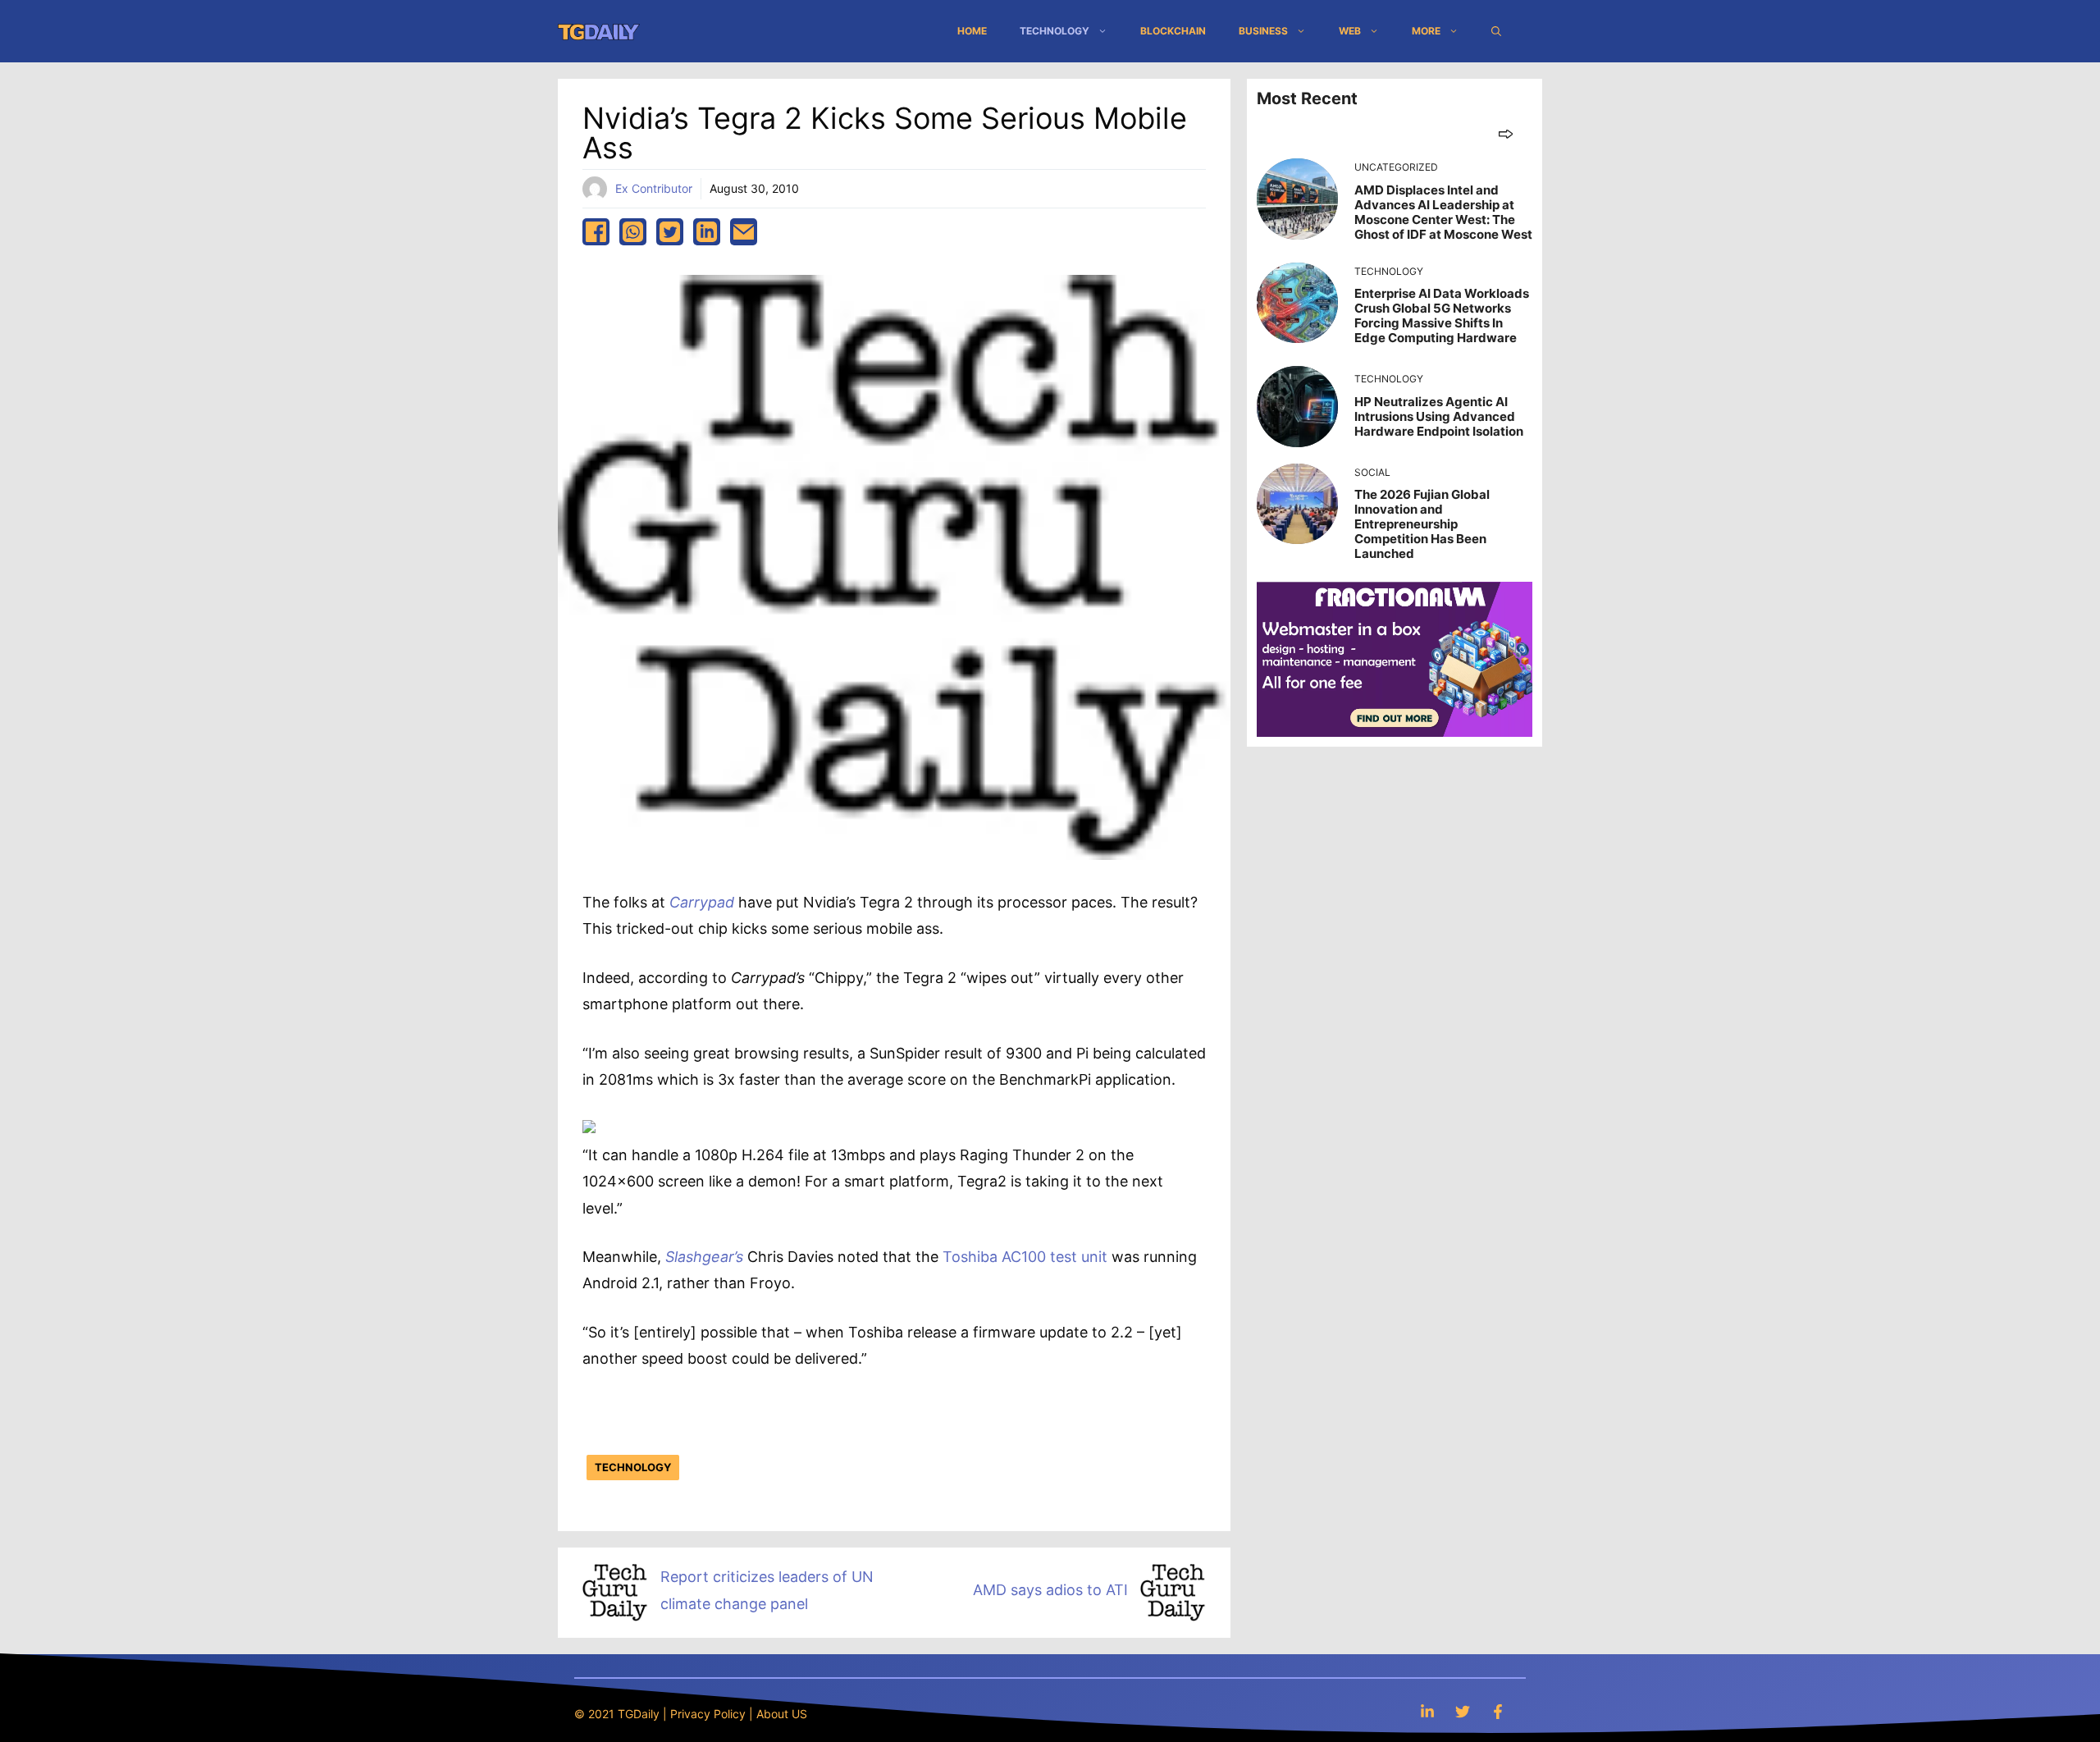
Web (1350, 31)
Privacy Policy (708, 1714)
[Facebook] (1498, 1711)
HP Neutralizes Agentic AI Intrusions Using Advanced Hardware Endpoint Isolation (1439, 416)
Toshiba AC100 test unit (1025, 1257)
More (1426, 31)
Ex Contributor (654, 188)
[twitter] (670, 232)
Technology (1055, 31)
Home (972, 31)
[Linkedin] (1427, 1711)
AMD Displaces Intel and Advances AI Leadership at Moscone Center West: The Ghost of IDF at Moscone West (1443, 212)
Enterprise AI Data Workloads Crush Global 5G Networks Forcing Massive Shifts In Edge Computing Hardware (1442, 315)
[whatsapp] (633, 232)
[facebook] (596, 232)
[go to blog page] (1506, 133)
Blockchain (1173, 31)
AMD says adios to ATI (1050, 1590)
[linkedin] (707, 232)
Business (1263, 31)
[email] (744, 232)
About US (782, 1714)
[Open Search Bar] (1496, 31)
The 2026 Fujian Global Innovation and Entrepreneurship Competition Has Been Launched (1422, 524)
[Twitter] (1463, 1711)
